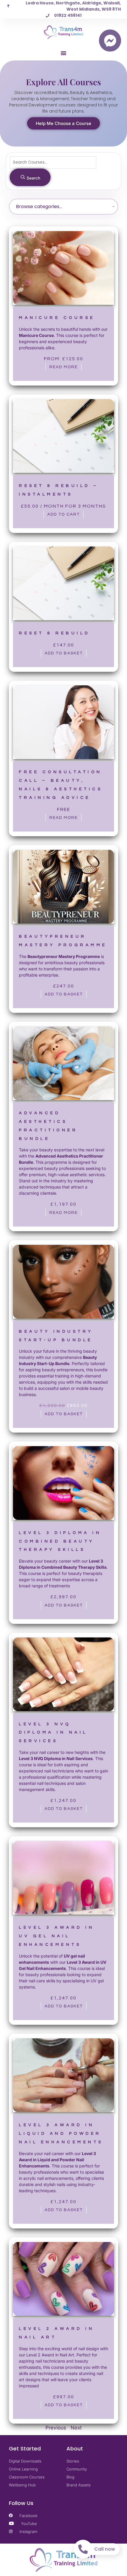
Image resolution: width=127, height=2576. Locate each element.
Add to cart (63, 514)
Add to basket (64, 653)
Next (76, 2428)
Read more (63, 367)
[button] (63, 53)
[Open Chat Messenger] (110, 41)
